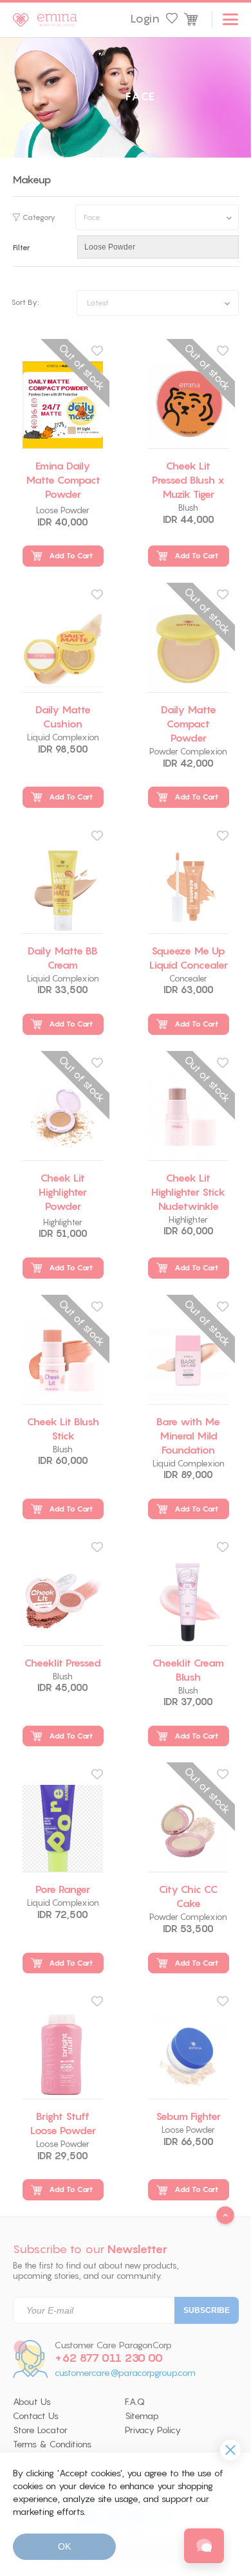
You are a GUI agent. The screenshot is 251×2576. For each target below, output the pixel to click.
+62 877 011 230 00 (109, 2358)
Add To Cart (71, 555)
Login (145, 19)
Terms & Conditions (52, 2444)
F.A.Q (135, 2402)
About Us (32, 2402)
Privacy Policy (153, 2430)
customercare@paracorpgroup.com (125, 2373)
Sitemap (142, 2416)
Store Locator (40, 2430)
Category (39, 217)
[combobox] (158, 303)
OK (64, 2546)
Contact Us (36, 2416)
